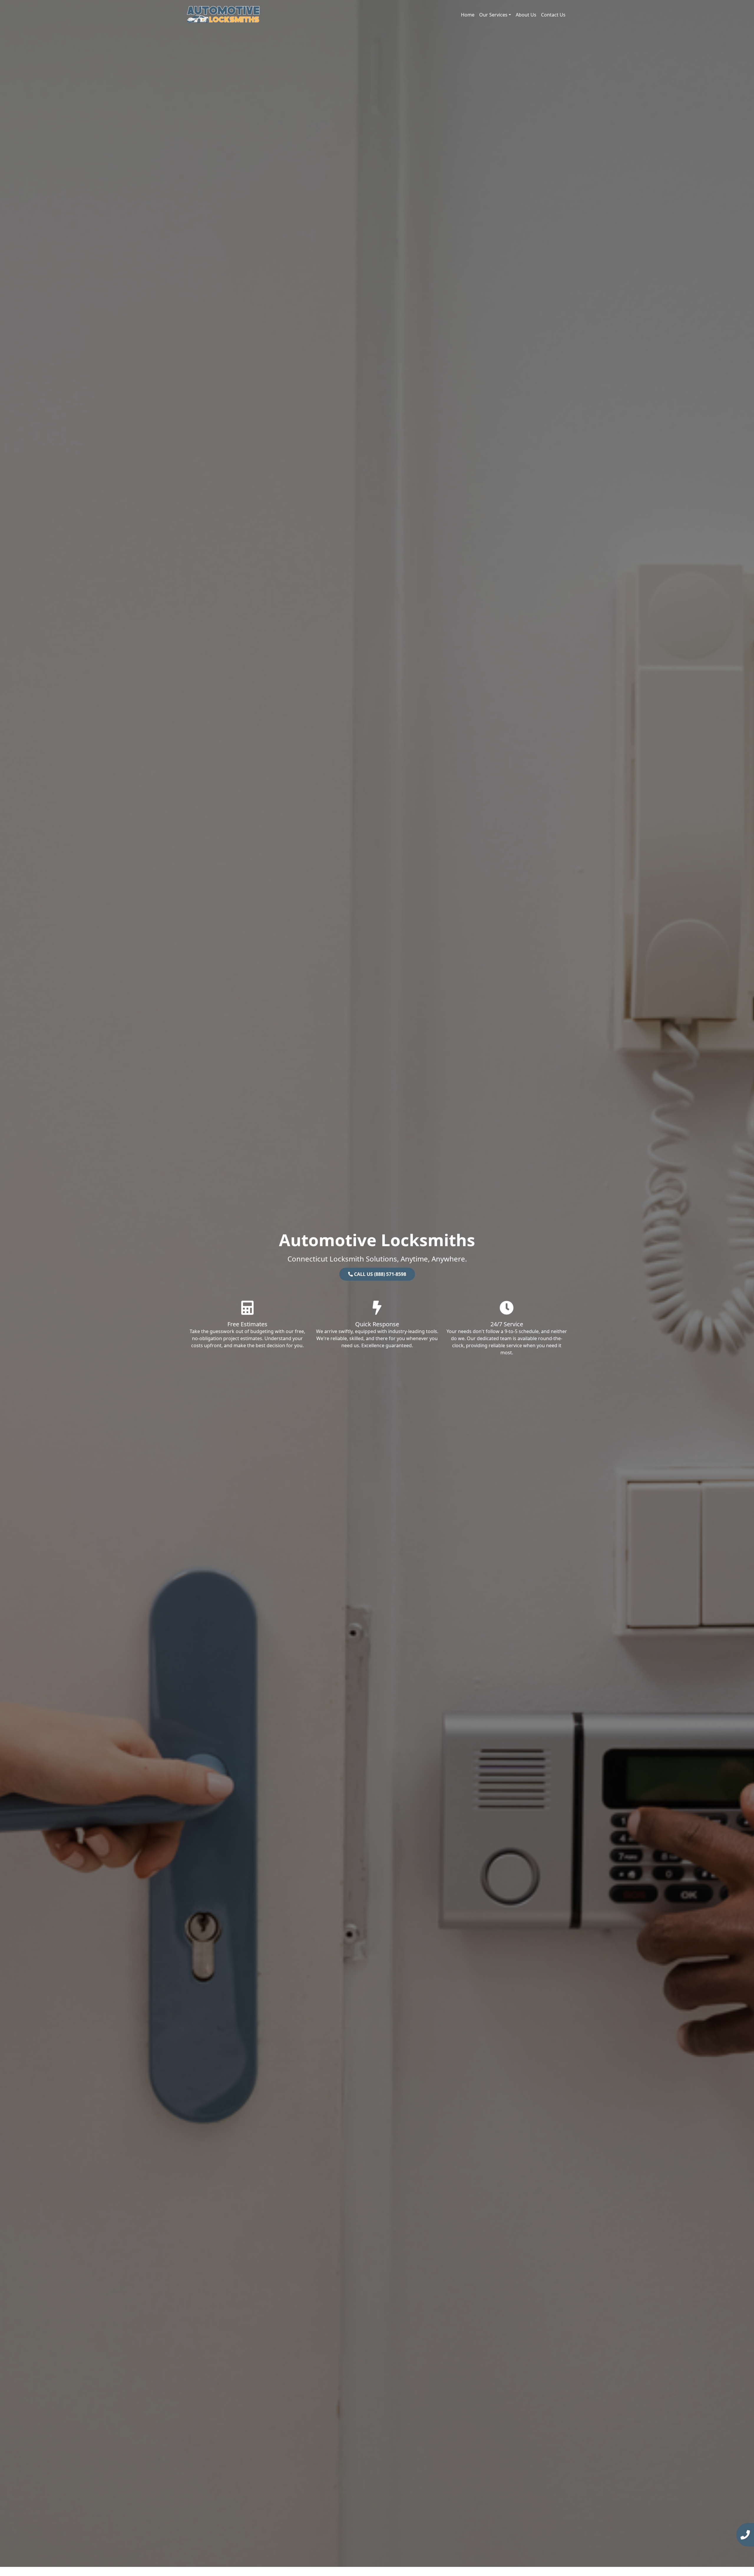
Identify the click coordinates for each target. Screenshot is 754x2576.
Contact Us (553, 15)
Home (468, 15)
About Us (526, 15)
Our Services (493, 15)
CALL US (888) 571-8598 (380, 1274)
